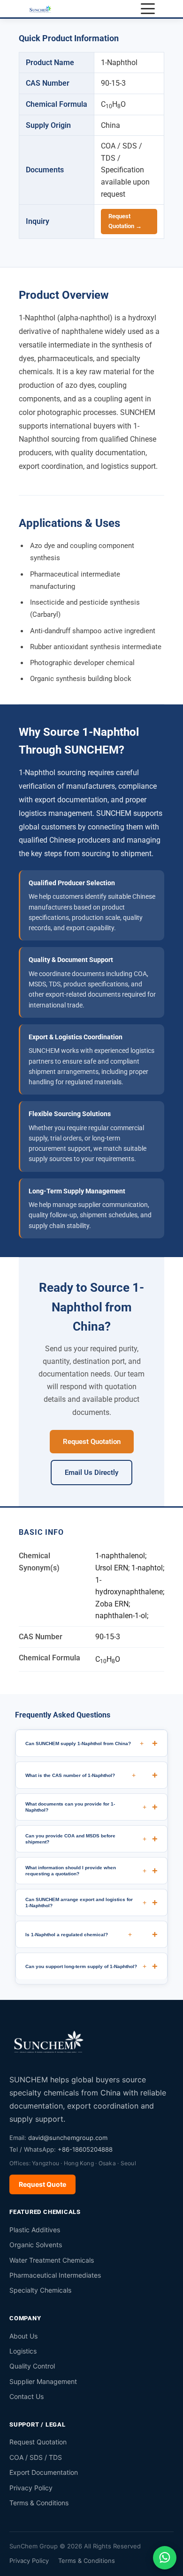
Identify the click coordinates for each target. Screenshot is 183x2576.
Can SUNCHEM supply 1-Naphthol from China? (84, 1743)
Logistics (23, 2351)
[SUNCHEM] (49, 2041)
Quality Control (32, 2366)
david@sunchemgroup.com (68, 2138)
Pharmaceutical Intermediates (55, 2275)
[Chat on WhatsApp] (165, 2558)
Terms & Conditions (39, 2503)
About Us (23, 2336)
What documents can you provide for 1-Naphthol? (86, 1807)
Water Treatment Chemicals (52, 2260)
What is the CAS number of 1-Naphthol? (80, 1775)
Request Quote (42, 2184)
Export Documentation (44, 2472)
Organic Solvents (36, 2245)
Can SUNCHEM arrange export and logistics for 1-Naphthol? (86, 1902)
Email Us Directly (91, 1473)
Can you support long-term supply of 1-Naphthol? (86, 1966)
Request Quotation (92, 1442)
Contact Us (27, 2396)
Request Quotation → (125, 221)
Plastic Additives (35, 2230)
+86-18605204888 (85, 2149)
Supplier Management (43, 2381)
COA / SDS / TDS (36, 2457)
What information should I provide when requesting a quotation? (86, 1871)
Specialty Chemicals (40, 2290)
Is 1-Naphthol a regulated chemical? (79, 1934)
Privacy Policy (31, 2488)
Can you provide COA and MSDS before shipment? (86, 1839)
